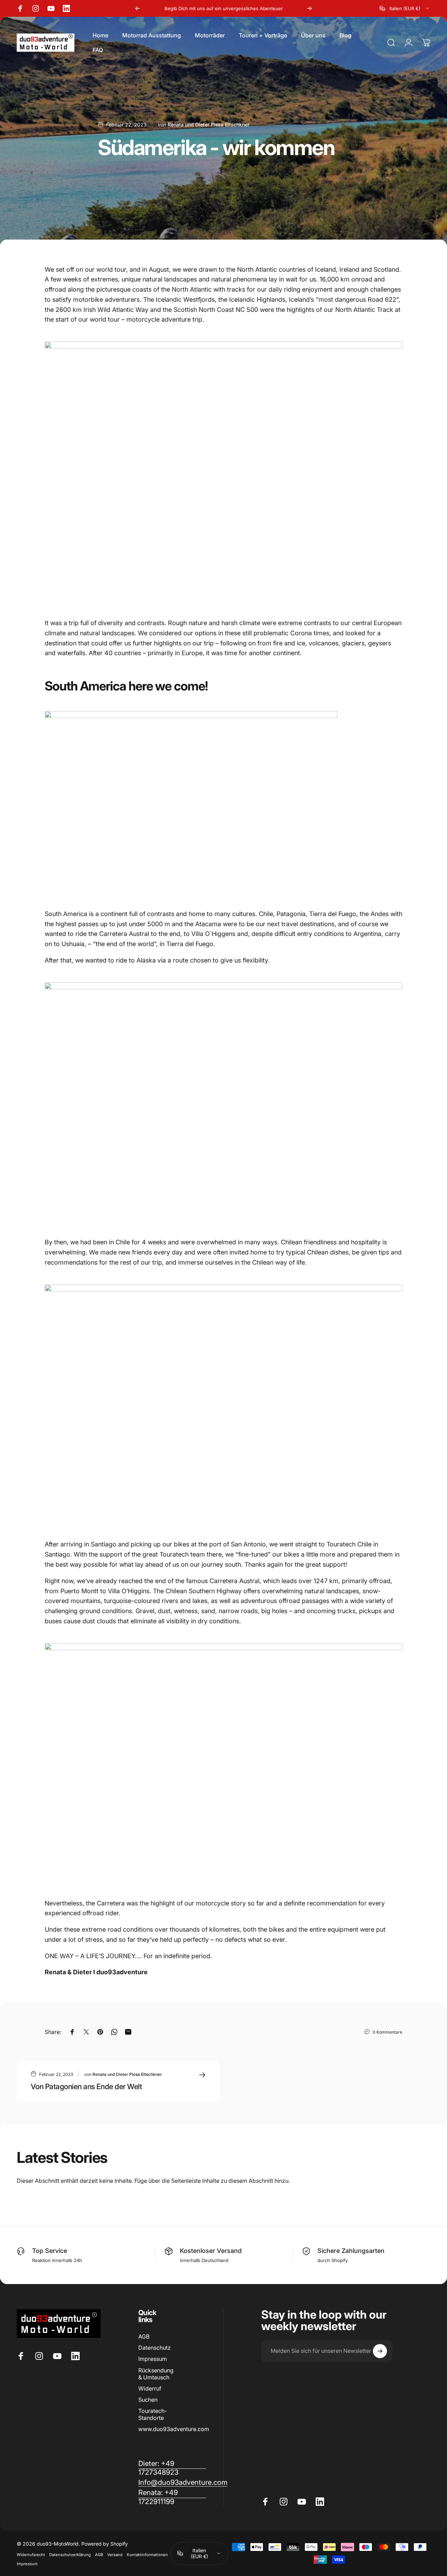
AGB (144, 2336)
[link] (172, 2497)
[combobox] (405, 8)
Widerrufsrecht (31, 2555)
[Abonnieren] (380, 2351)
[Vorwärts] (309, 8)
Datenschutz (155, 2348)
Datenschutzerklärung (70, 2555)
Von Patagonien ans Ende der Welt (86, 2086)
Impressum (153, 2359)
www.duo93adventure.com (174, 2429)
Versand (115, 2555)
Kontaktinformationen (147, 2555)
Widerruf (150, 2388)
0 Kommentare (387, 2032)
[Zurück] (138, 8)
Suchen (148, 2400)
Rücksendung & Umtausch (156, 2374)
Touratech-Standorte (153, 2414)
